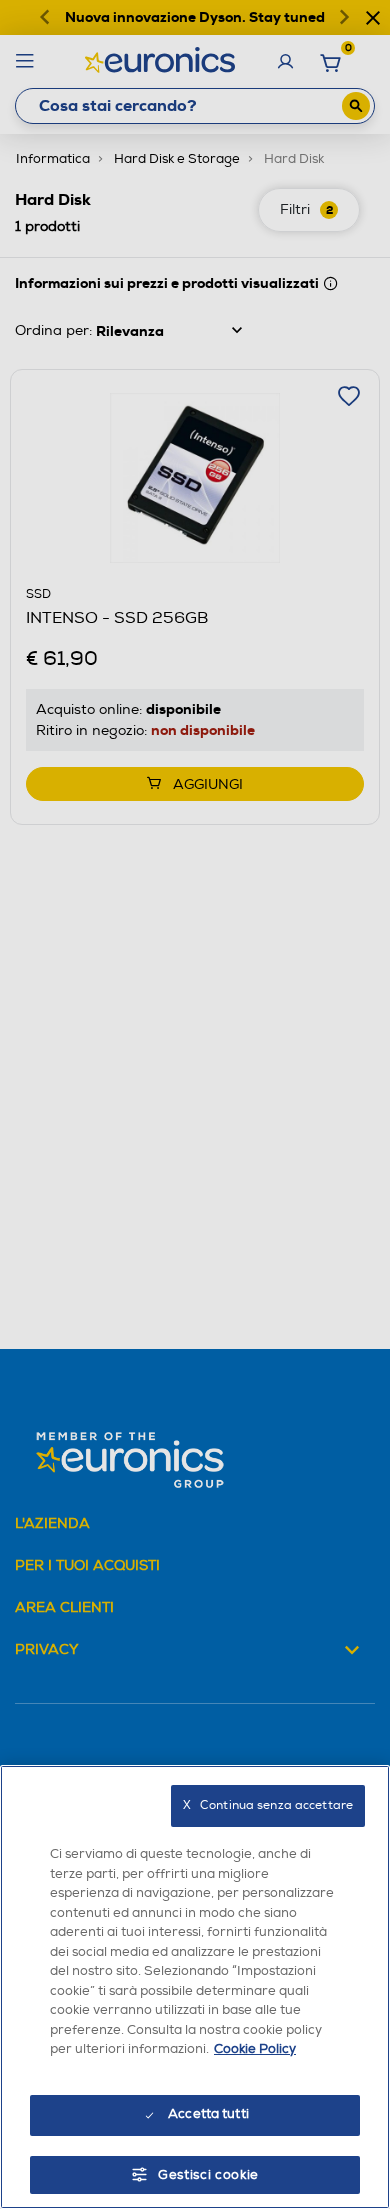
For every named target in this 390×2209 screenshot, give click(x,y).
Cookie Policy (255, 2049)
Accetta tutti (208, 2114)
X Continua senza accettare (268, 1805)
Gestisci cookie (208, 2175)
